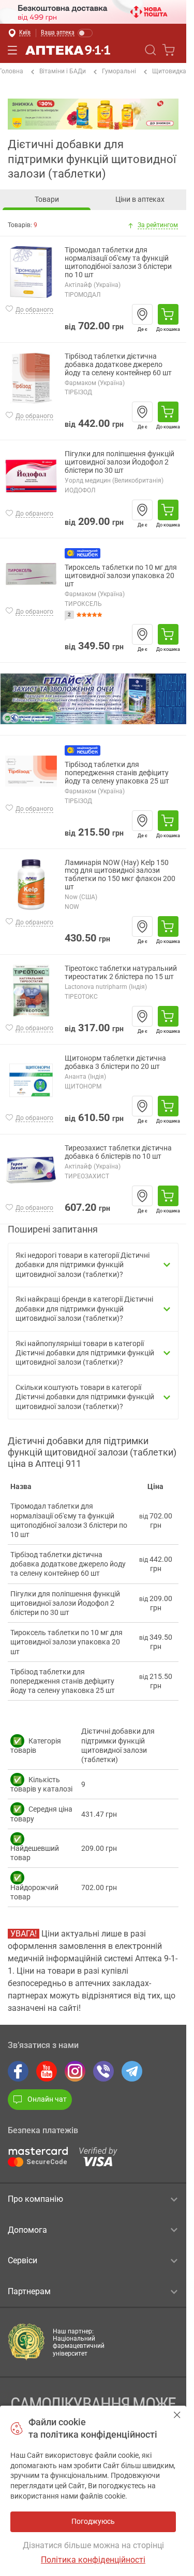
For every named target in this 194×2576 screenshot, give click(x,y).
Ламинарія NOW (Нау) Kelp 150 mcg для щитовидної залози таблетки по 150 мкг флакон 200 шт (120, 875)
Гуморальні (119, 71)
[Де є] (142, 314)
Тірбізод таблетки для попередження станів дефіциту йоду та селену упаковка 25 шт (117, 773)
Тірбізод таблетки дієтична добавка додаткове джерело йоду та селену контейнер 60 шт (118, 365)
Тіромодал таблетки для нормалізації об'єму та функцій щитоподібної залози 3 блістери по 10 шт (118, 262)
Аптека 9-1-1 (68, 50)
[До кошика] (168, 314)
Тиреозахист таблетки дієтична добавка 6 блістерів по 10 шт (118, 1152)
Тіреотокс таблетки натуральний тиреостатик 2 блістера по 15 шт (121, 973)
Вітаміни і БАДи (63, 71)
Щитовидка (169, 71)
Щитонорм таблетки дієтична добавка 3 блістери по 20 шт (115, 1062)
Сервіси (23, 2260)
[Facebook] (18, 2071)
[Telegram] (132, 2071)
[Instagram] (75, 2071)
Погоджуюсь (177, 2415)
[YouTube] (47, 2071)
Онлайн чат (47, 2099)
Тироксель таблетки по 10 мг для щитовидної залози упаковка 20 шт (121, 576)
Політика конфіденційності (93, 2560)
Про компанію (35, 2199)
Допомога (27, 2230)
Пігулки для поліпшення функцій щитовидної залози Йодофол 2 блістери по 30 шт (120, 462)
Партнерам (29, 2291)
